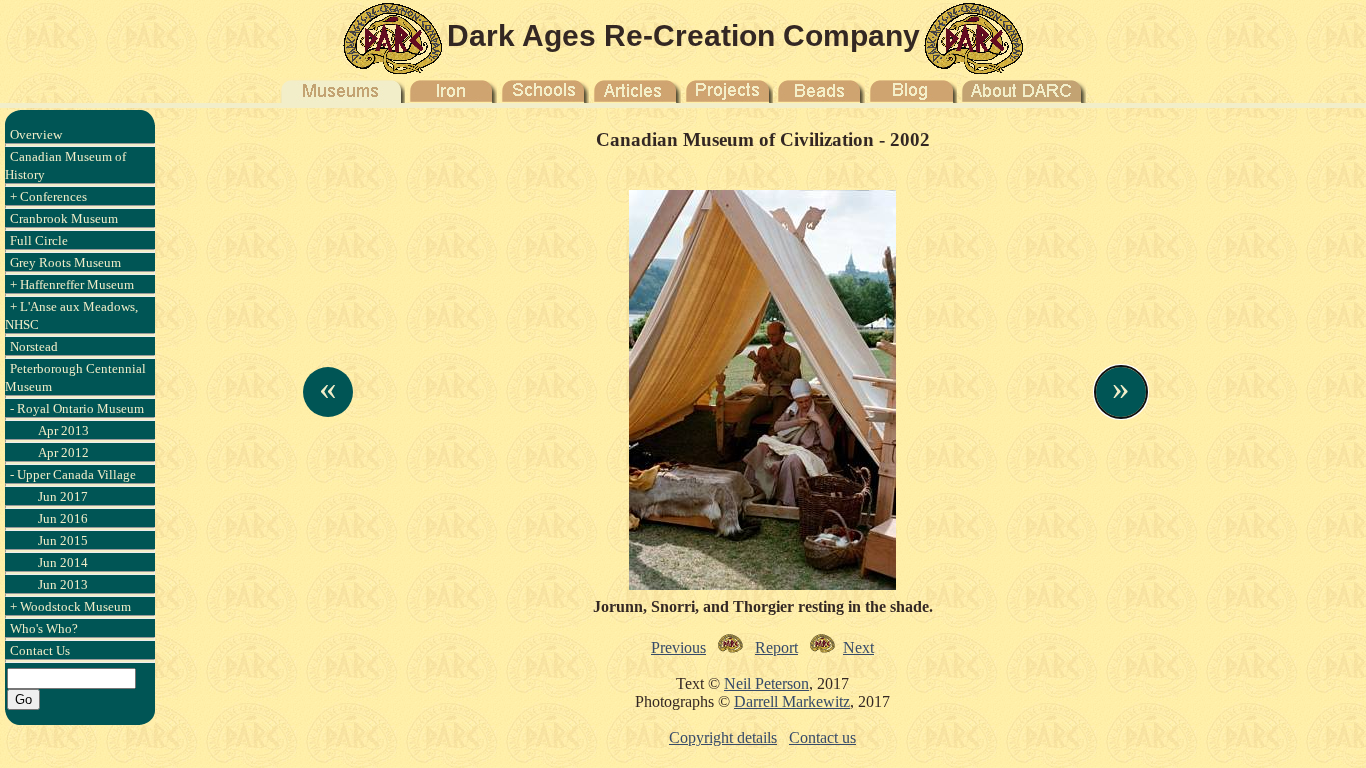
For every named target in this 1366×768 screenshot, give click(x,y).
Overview (36, 134)
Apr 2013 (63, 430)
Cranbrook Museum (64, 218)
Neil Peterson (766, 683)
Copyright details (723, 737)
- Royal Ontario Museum (77, 408)
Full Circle (39, 240)
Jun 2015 (63, 540)
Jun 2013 (63, 584)
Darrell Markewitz (792, 701)
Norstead (34, 346)
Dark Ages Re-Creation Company (683, 35)
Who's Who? (44, 628)
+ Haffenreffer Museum (72, 284)
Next (858, 647)
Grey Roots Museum (65, 262)
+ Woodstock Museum (70, 606)
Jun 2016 (63, 518)
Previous (678, 647)
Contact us (822, 737)
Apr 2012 (63, 452)
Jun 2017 (63, 496)
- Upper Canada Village (73, 474)
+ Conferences (48, 196)
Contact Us (40, 650)
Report (776, 647)
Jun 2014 (63, 562)
